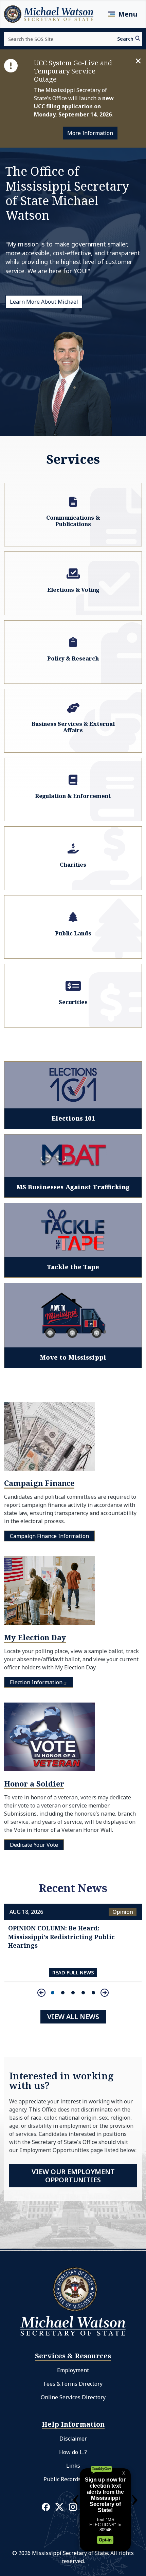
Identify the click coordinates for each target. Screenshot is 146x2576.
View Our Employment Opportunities (73, 2176)
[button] (53, 1993)
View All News (73, 2017)
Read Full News (73, 1972)
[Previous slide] (41, 1993)
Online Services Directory (73, 2397)
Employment (73, 2370)
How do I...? (73, 2452)
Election (36, 1682)
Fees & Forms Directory (73, 2384)
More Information (90, 133)
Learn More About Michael (44, 302)
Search (125, 39)
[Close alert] (138, 61)
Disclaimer (73, 2439)
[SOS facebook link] (46, 2507)
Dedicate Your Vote (34, 1845)
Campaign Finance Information (49, 1536)
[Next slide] (105, 1993)
